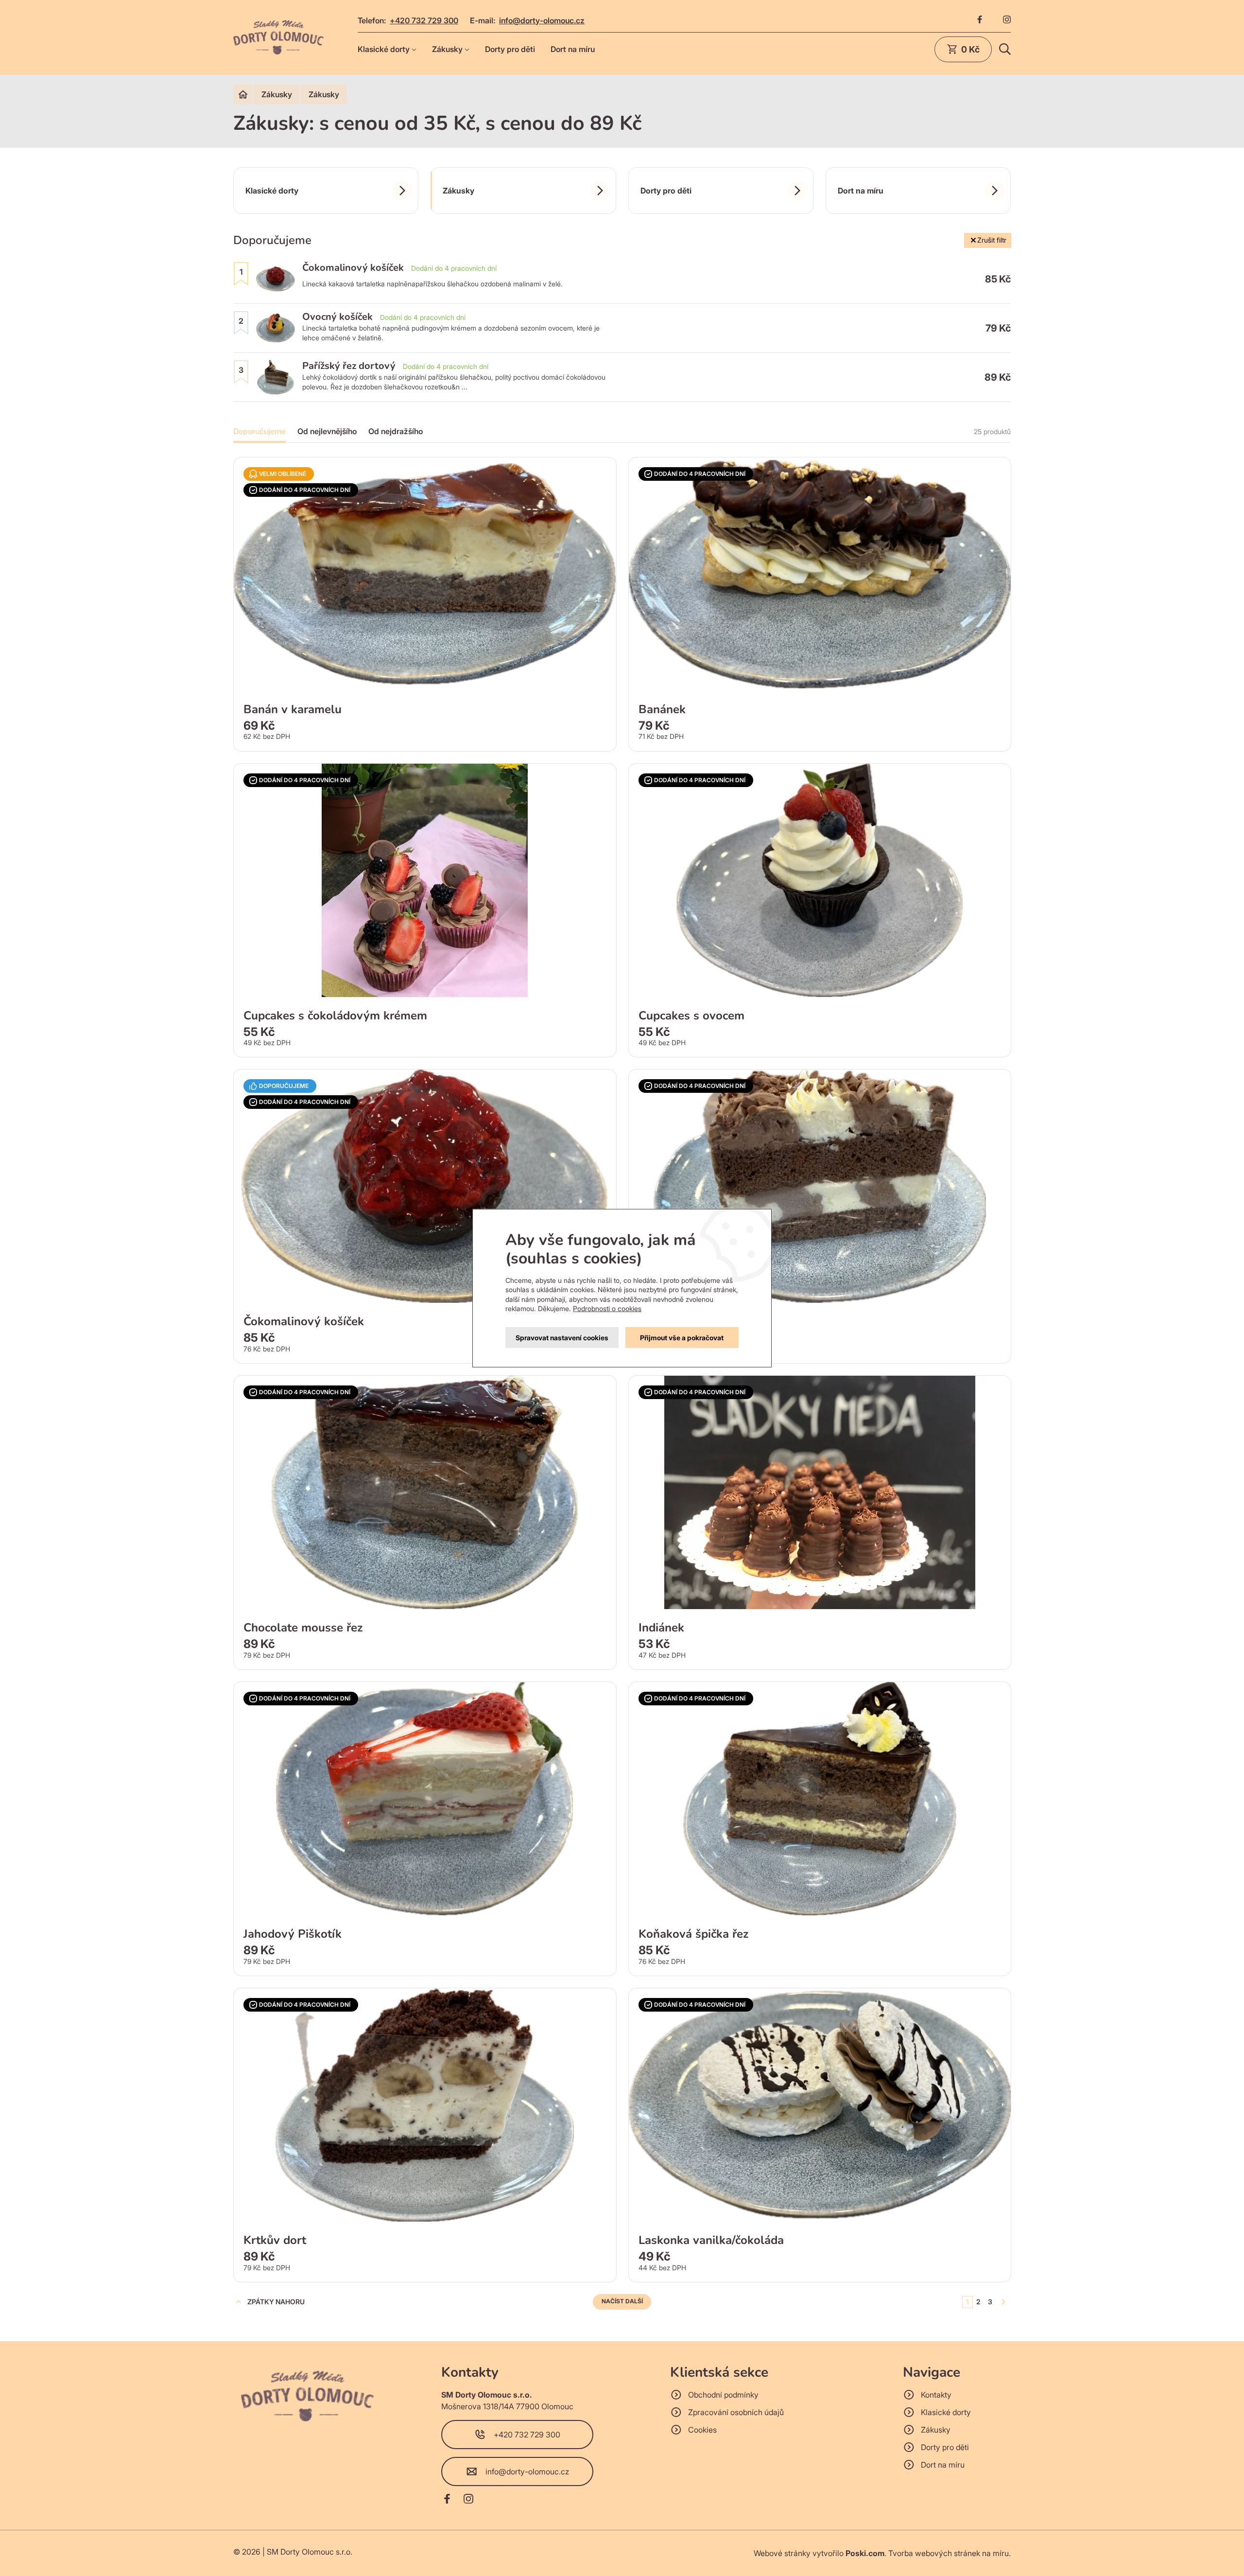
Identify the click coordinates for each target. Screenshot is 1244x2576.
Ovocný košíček (337, 317)
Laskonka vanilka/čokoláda (711, 2240)
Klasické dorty (384, 49)
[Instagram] (1007, 20)
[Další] (1003, 2302)
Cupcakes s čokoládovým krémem (335, 1016)
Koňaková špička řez (693, 1934)
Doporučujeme (259, 431)
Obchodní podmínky (723, 2395)
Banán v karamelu (293, 709)
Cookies (702, 2430)
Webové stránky (782, 2553)
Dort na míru (573, 49)
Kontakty (936, 2395)
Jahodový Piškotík (293, 1934)
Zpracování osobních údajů (736, 2412)
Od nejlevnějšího (327, 431)
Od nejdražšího (396, 431)
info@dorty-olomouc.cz (542, 20)
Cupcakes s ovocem (691, 1016)
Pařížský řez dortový (349, 366)
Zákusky (447, 49)
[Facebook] (980, 20)
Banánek (662, 709)
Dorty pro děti (510, 49)
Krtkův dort (275, 2240)
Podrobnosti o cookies (607, 1308)
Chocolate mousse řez (303, 1628)
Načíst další (622, 2301)
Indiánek (661, 1628)
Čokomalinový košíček (353, 268)
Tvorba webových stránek (934, 2553)
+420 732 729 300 (424, 20)
